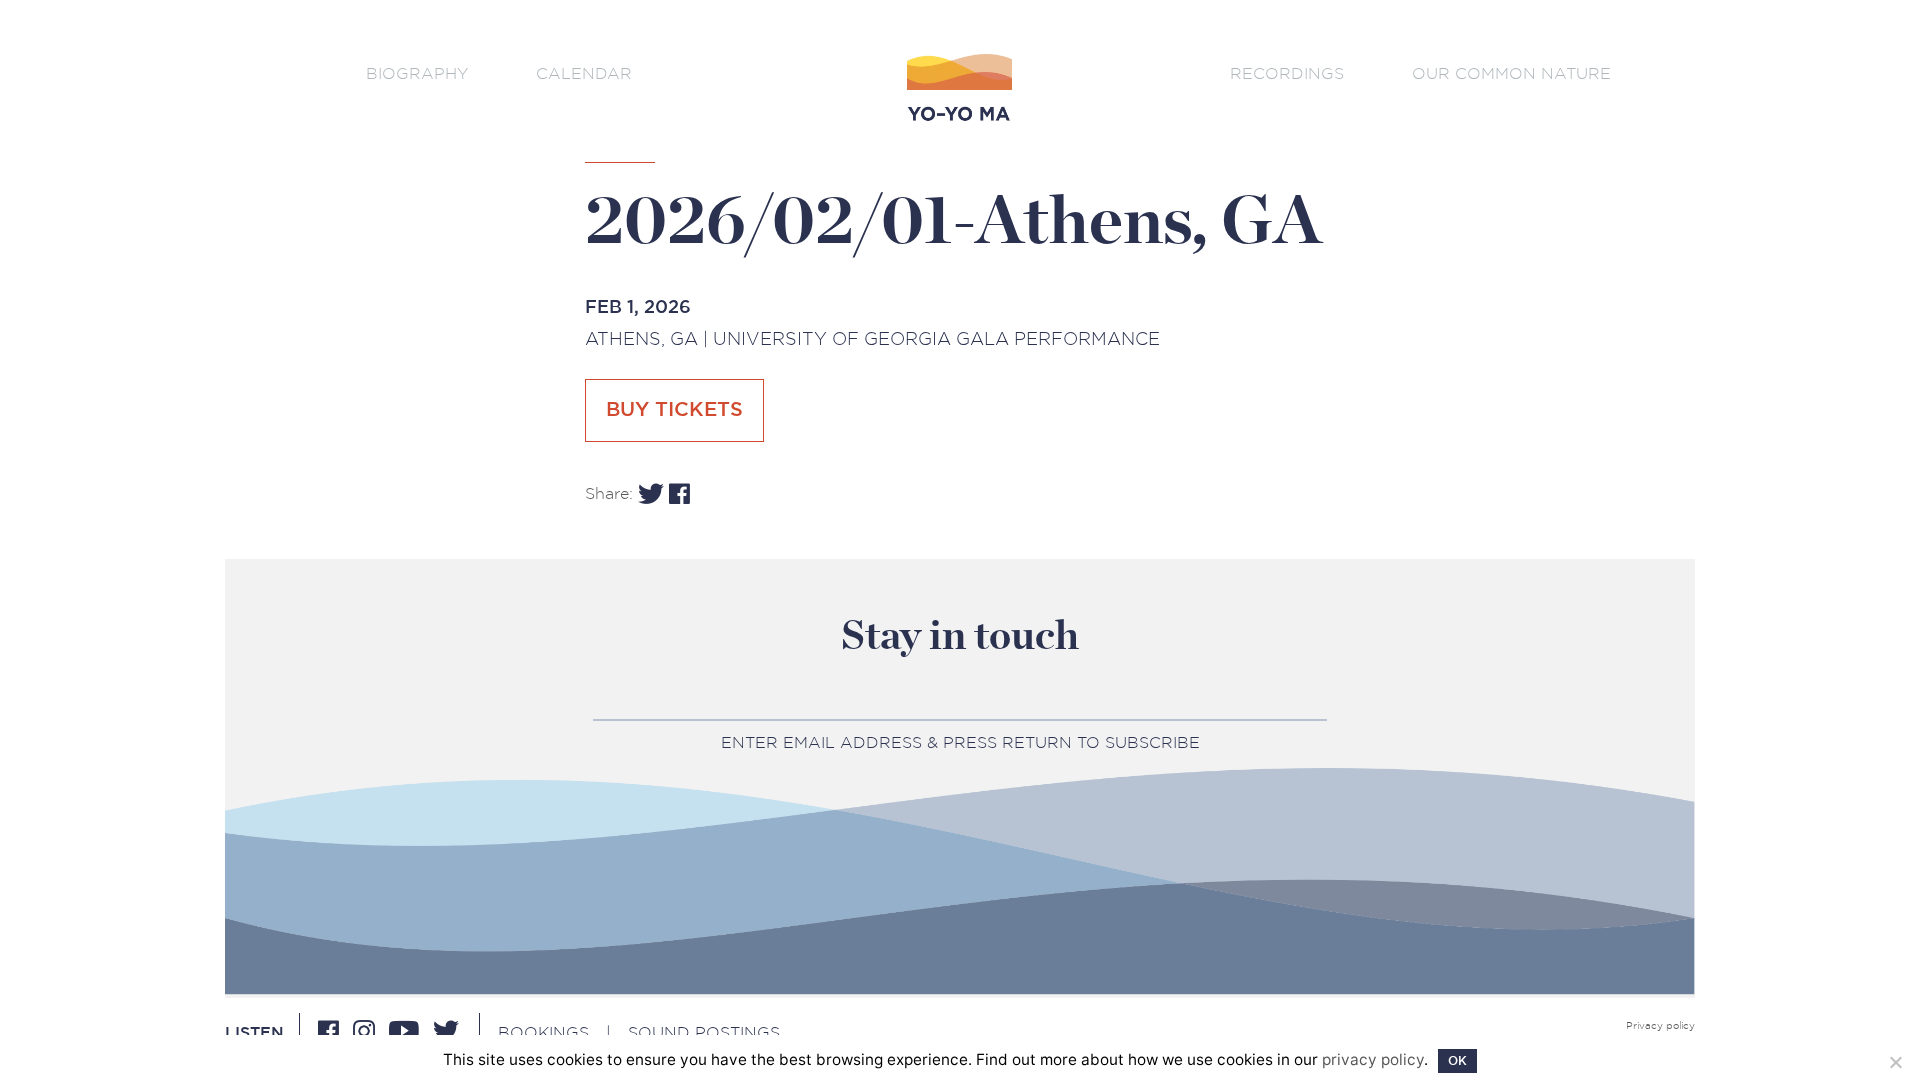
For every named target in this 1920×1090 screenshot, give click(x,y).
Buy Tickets (674, 410)
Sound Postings (704, 1032)
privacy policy (1373, 1059)
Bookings (543, 1032)
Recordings (1287, 73)
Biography (417, 73)
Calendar (584, 73)
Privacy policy (1660, 1026)
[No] (1895, 1062)
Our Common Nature (1511, 73)
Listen (254, 1033)
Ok (1457, 1061)
